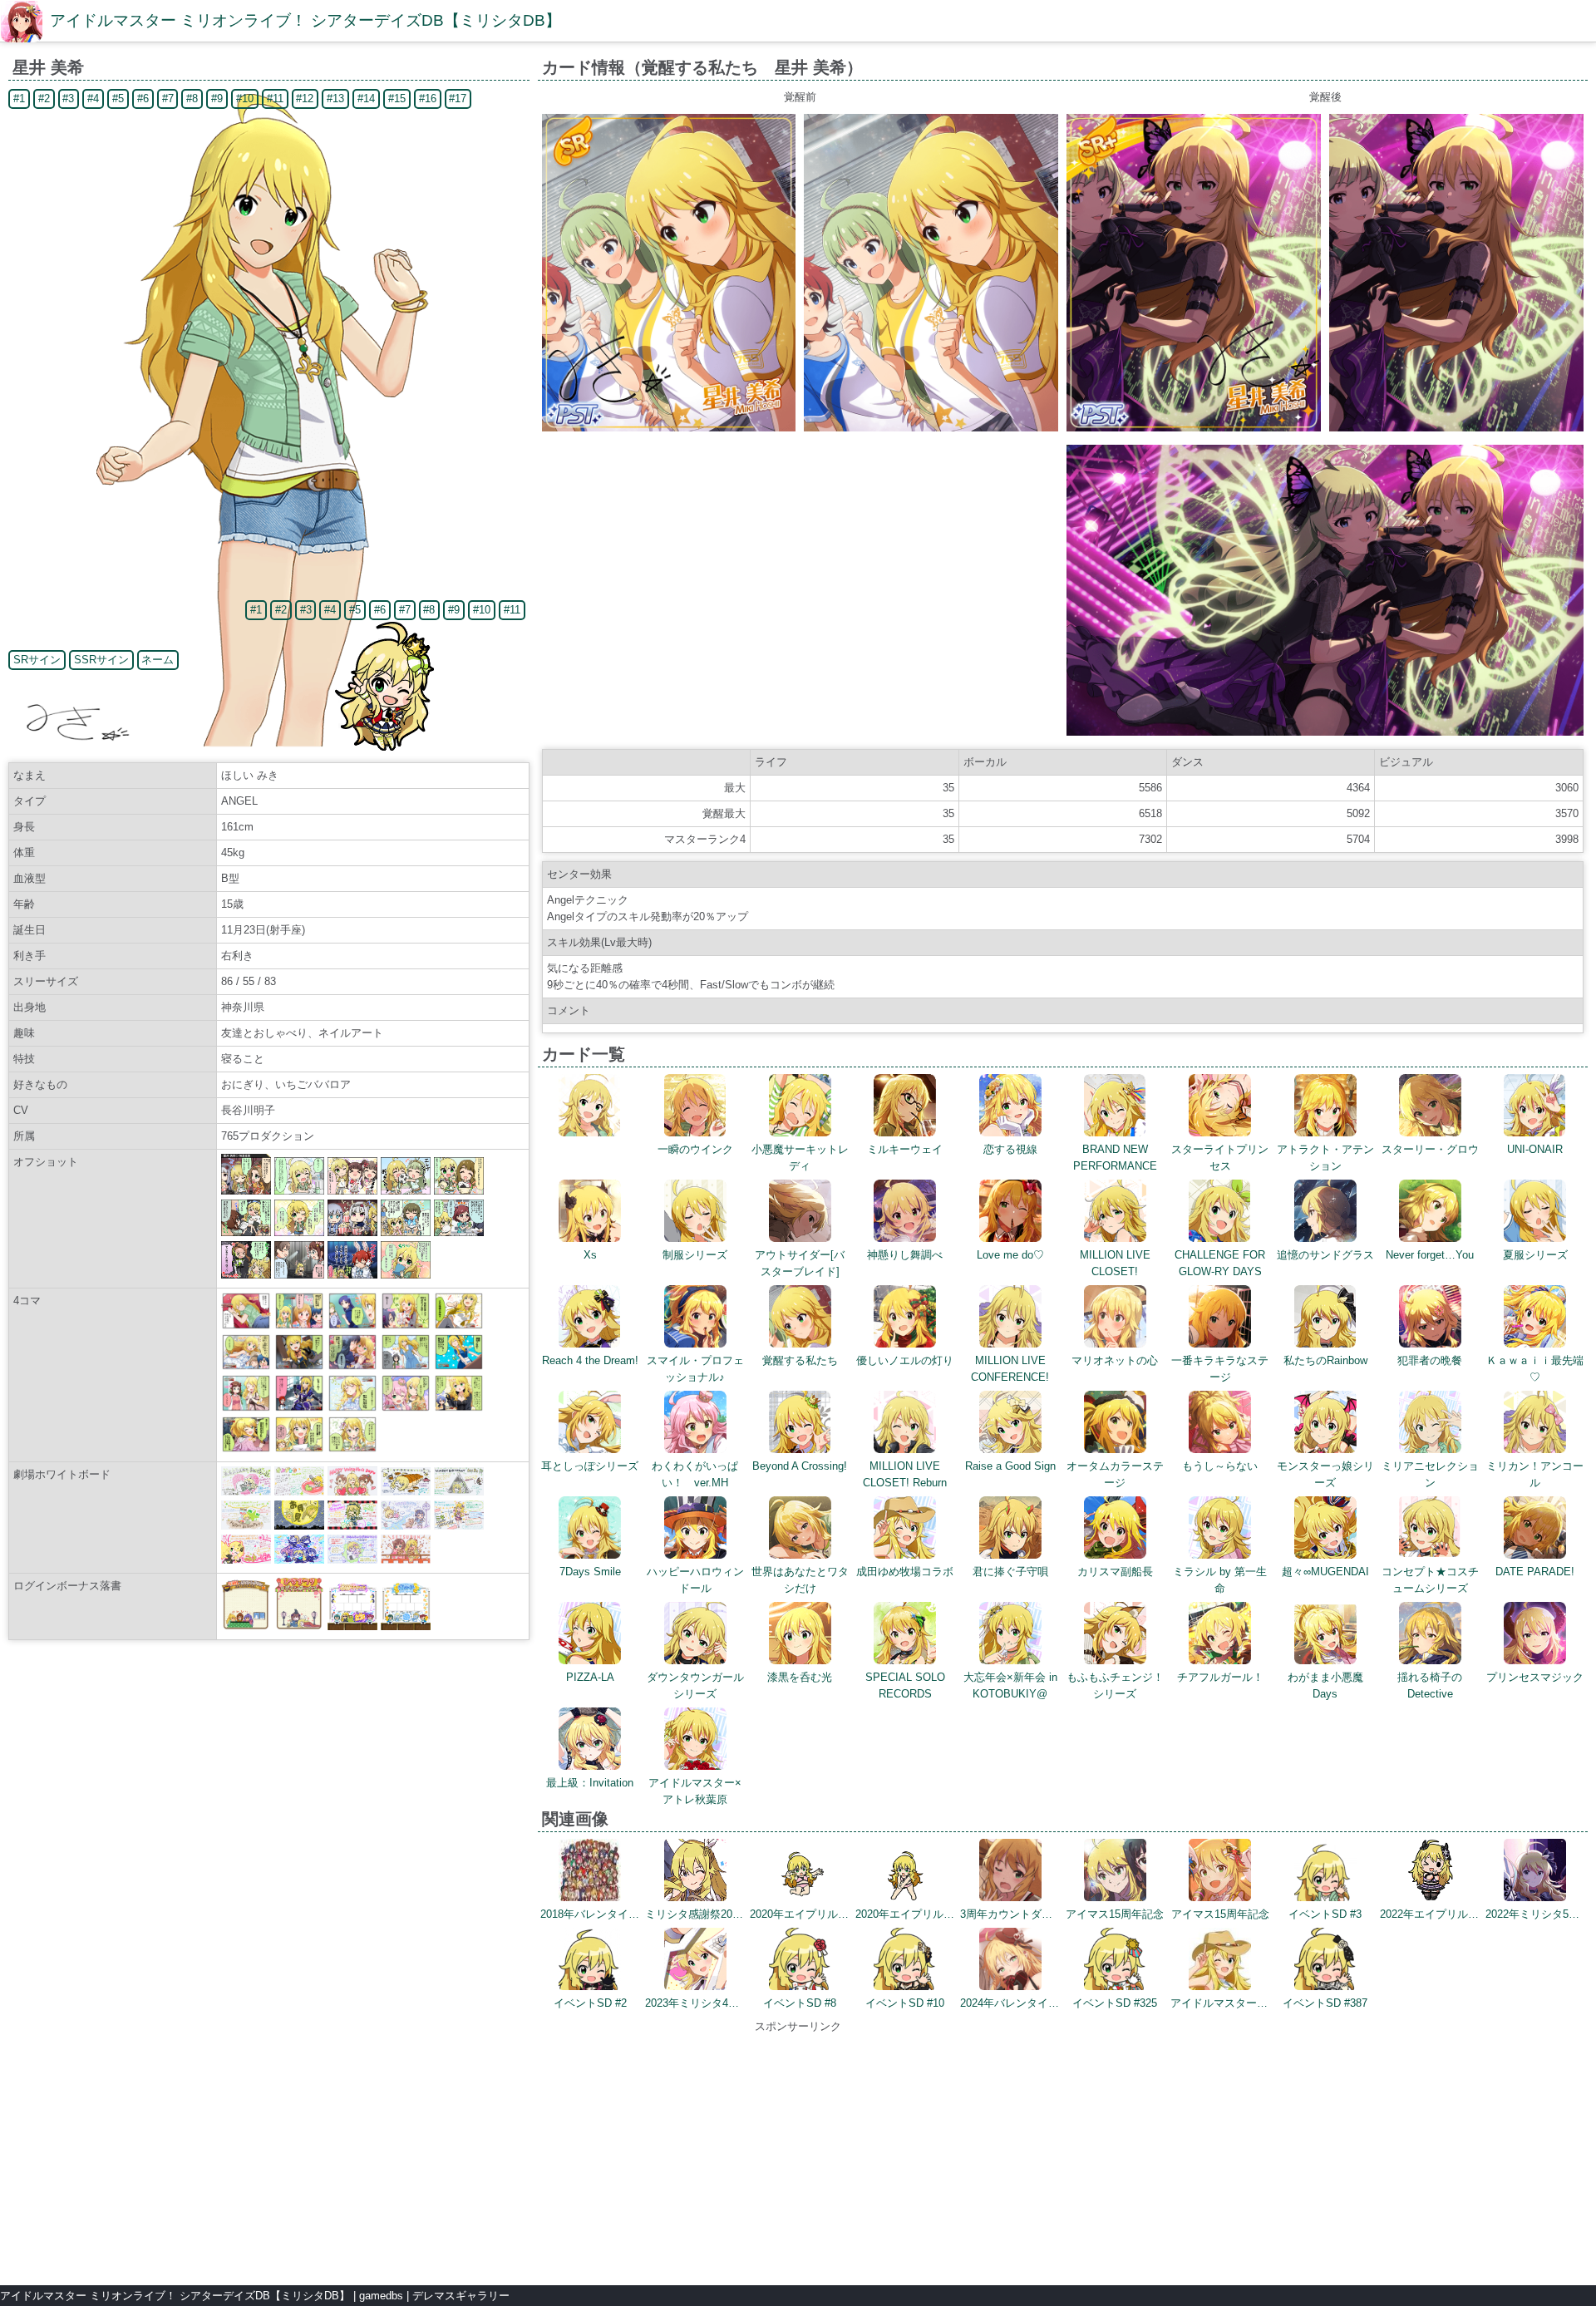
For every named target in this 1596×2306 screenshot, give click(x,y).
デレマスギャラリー (461, 2296)
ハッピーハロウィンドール (695, 1580)
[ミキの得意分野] (459, 1408)
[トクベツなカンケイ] (246, 1449)
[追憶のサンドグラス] (299, 1366)
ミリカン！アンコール (1535, 1474)
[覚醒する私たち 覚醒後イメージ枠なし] (1456, 428)
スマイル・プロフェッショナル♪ (695, 1369)
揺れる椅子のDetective (1430, 1685)
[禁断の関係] (352, 1366)
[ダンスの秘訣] (459, 1325)
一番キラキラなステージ (1220, 1369)
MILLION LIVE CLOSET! (1115, 1263)
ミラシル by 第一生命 (1220, 1580)
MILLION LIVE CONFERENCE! (1010, 1369)
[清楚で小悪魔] (246, 1366)
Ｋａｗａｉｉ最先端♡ (1535, 1369)
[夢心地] (246, 1325)
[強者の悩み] (299, 1449)
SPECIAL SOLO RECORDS (905, 1685)
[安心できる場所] (352, 1408)
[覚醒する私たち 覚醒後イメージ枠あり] (1194, 428)
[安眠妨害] (246, 1408)
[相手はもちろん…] (352, 1449)
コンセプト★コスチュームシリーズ (1430, 1580)
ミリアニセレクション (1430, 1474)
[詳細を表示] (590, 1133)
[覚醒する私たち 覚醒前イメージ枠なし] (931, 428)
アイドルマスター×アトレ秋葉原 (695, 1791)
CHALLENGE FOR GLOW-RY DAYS (1220, 1263)
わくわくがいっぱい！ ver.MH (695, 1474)
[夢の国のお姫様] (406, 1408)
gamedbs (381, 2296)
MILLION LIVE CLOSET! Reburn (905, 1474)
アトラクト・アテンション (1325, 1158)
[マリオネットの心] (299, 1408)
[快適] (406, 1366)
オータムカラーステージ (1115, 1474)
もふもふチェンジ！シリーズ (1115, 1685)
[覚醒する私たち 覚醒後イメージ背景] (1325, 732)
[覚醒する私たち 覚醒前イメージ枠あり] (669, 428)
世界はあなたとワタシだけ (800, 1580)
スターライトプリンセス (1220, 1158)
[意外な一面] (299, 1325)
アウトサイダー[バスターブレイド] (800, 1263)
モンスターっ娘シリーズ (1325, 1474)
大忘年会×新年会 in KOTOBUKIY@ (1010, 1685)
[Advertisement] (798, 2151)
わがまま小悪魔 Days (1325, 1685)
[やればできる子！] (406, 1325)
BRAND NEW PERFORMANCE (1115, 1158)
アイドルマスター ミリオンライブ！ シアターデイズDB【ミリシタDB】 (305, 20)
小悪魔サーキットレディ (800, 1158)
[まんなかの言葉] (352, 1325)
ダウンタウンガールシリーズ (695, 1685)
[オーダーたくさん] (459, 1366)
